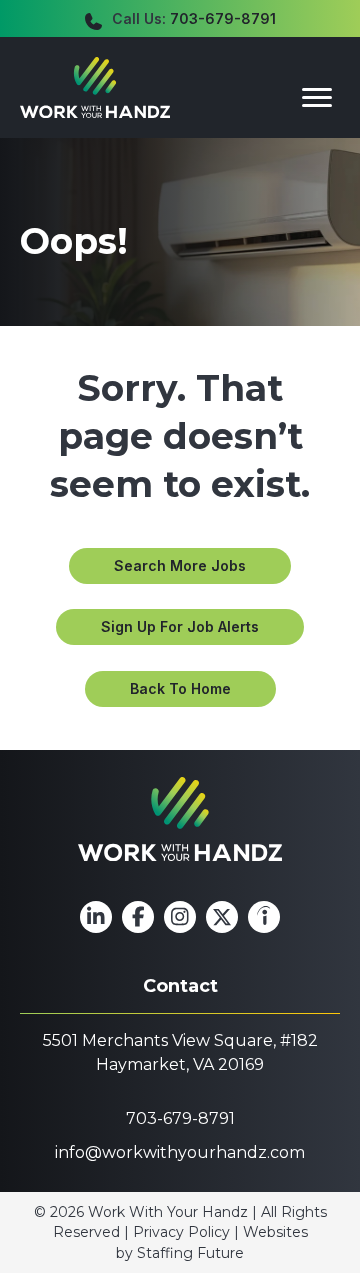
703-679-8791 (223, 18)
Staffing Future (190, 1253)
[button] (180, 566)
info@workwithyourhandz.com (180, 1152)
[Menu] (317, 98)
